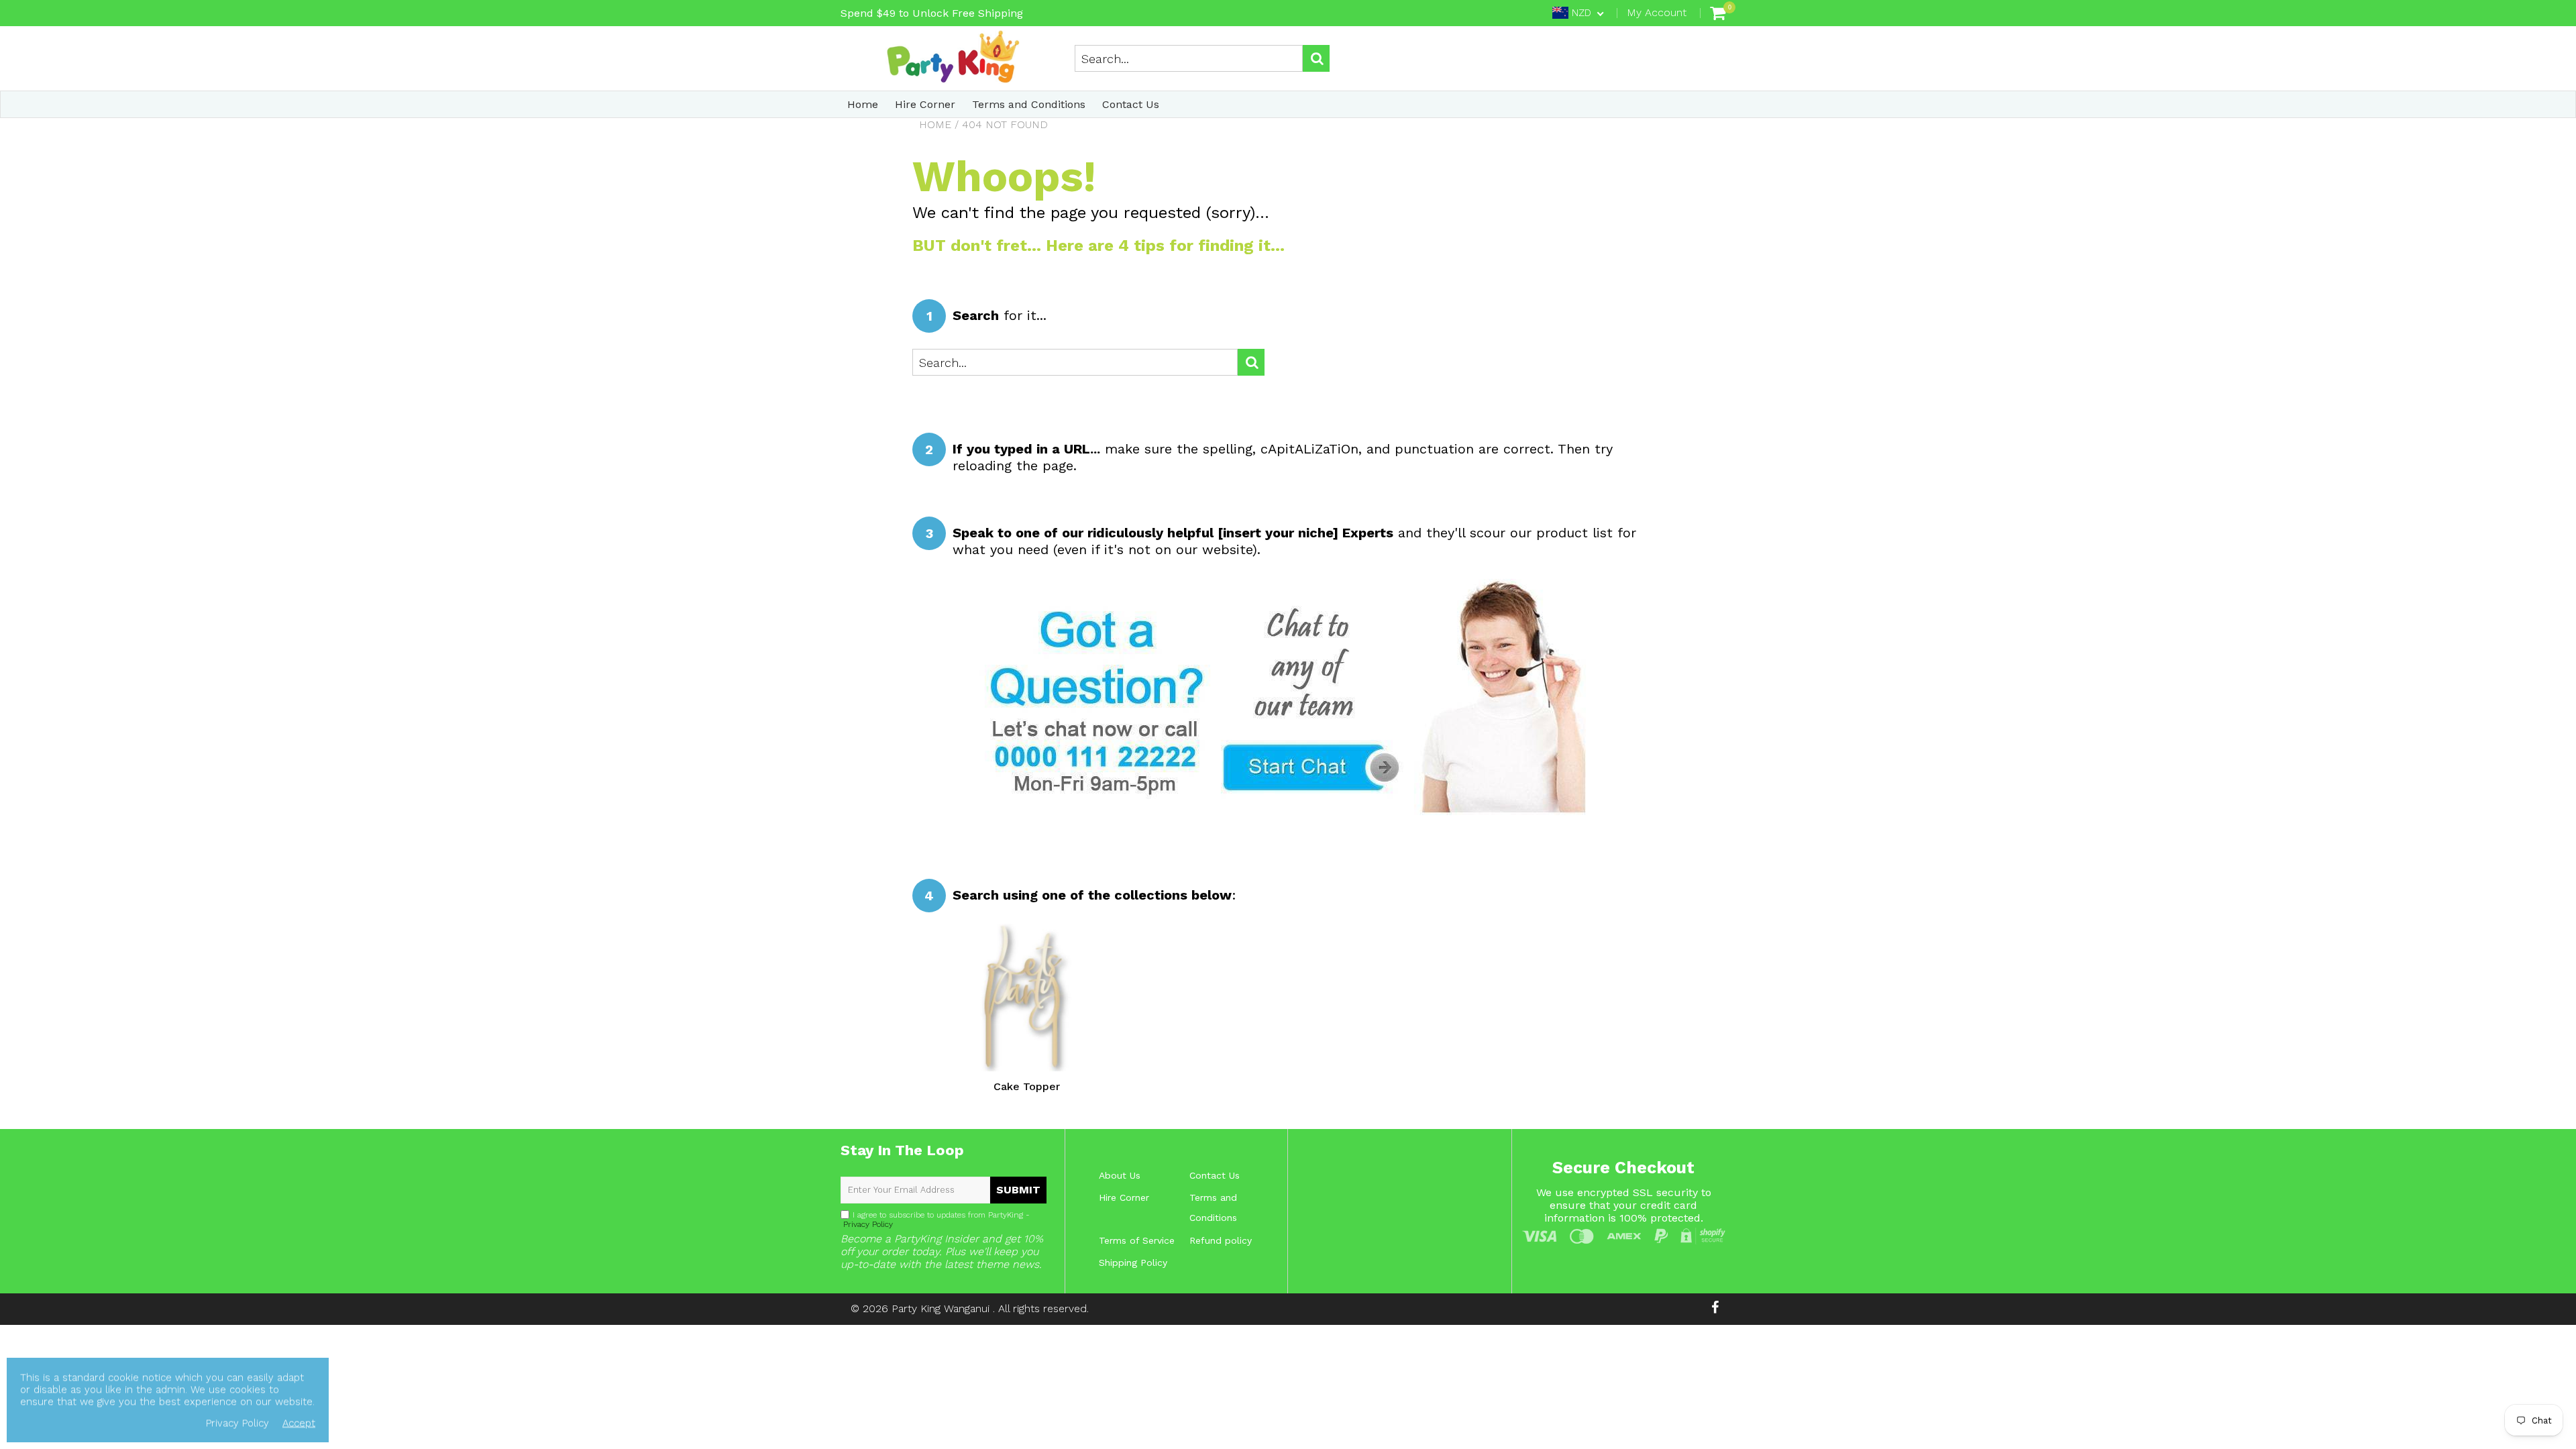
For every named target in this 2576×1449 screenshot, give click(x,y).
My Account (1657, 12)
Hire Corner (925, 104)
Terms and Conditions (1029, 104)
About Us (1120, 1175)
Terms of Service (1137, 1240)
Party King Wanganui (942, 1308)
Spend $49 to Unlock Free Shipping (932, 13)
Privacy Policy (867, 1224)
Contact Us (1131, 104)
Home (863, 104)
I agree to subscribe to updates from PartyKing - (935, 1220)
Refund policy (1221, 1240)
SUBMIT (1018, 1190)
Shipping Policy (1133, 1263)
